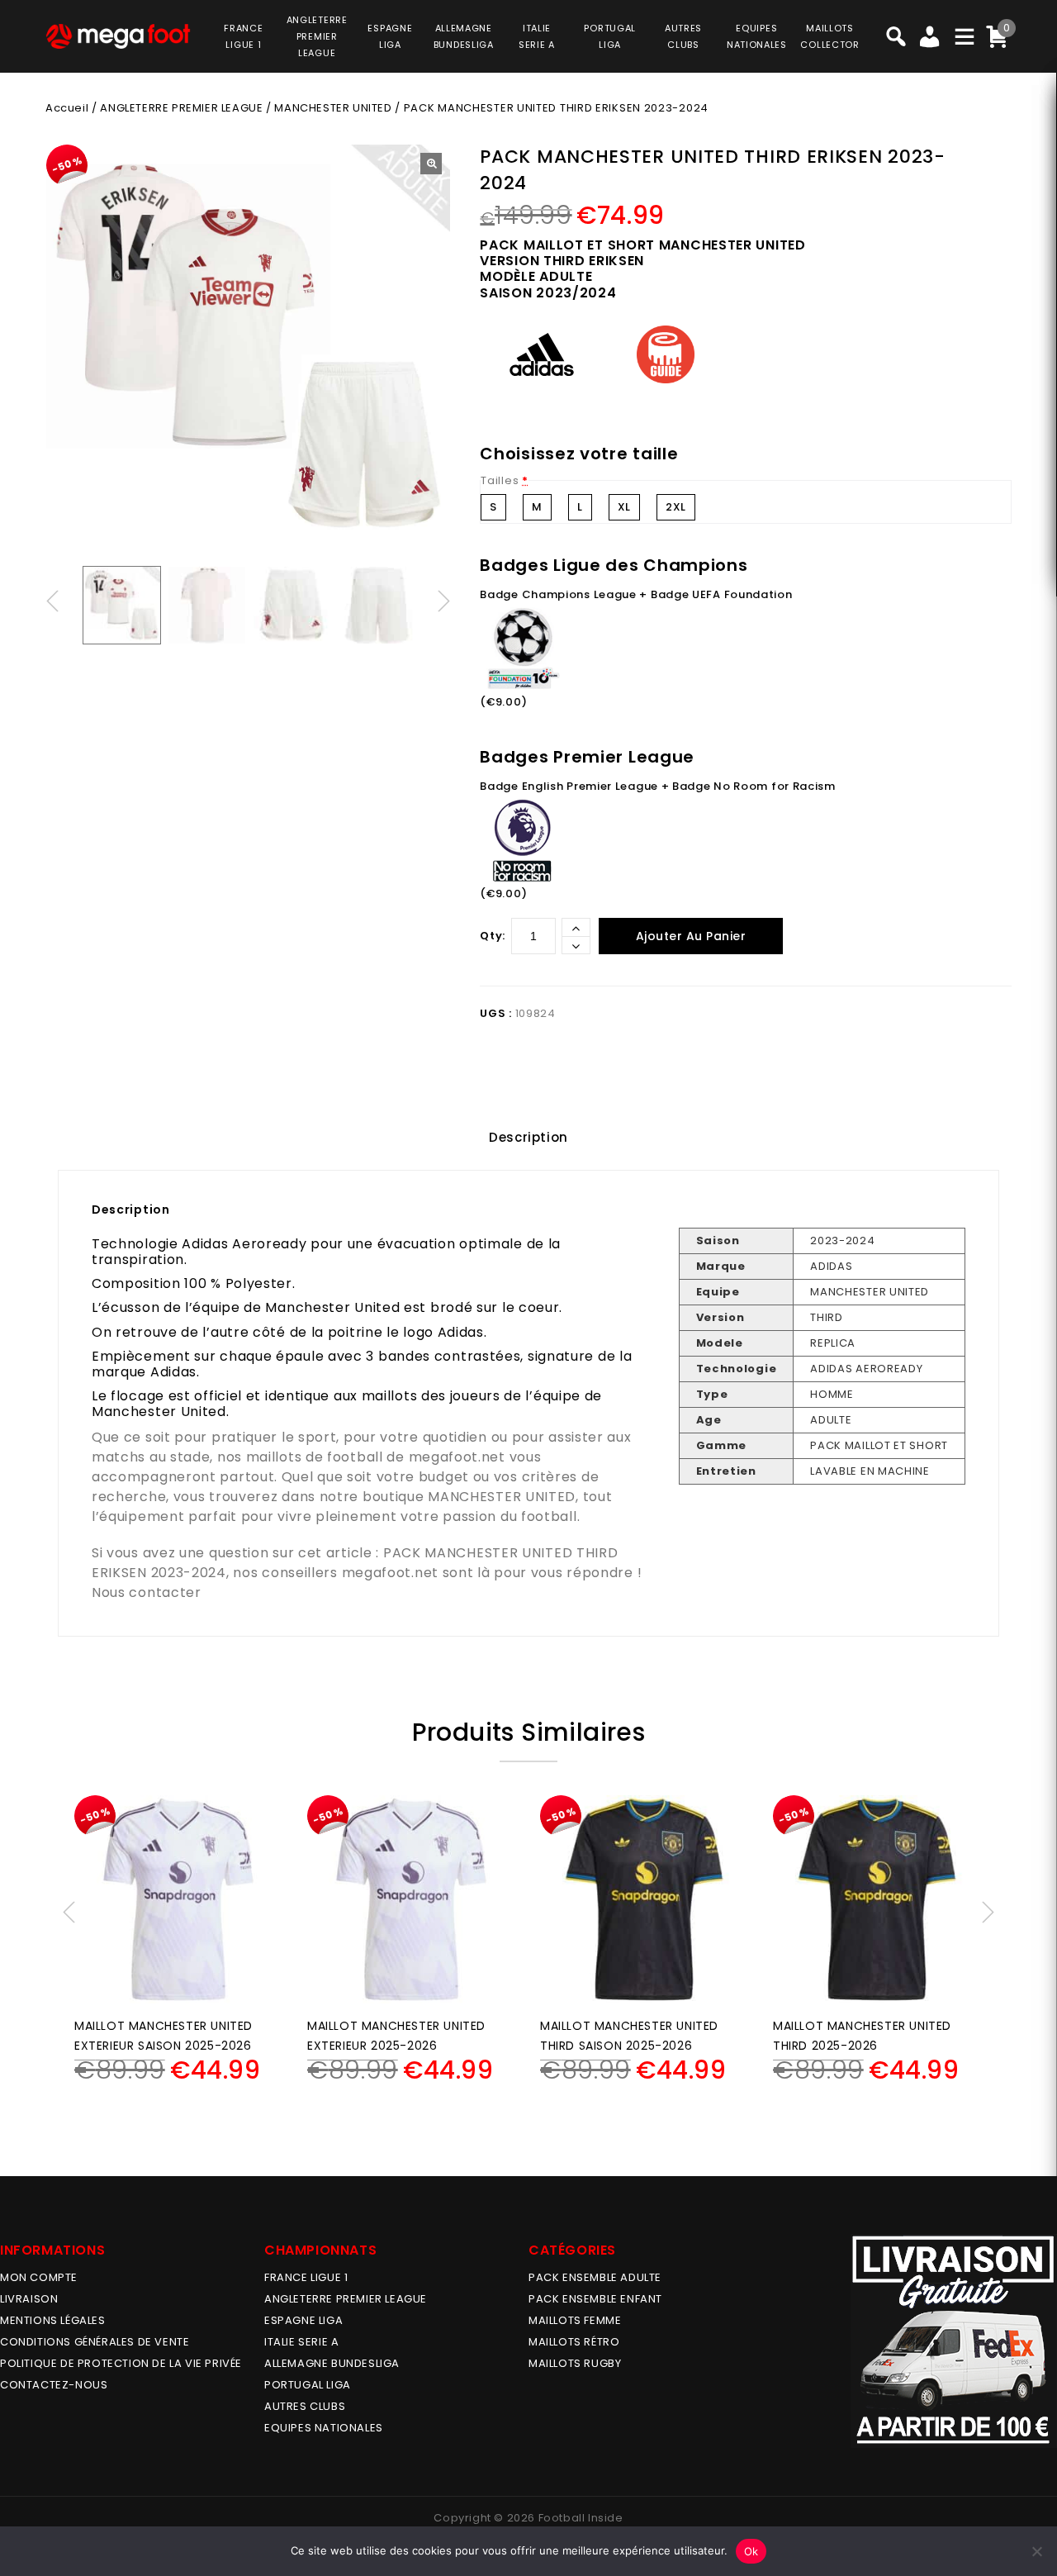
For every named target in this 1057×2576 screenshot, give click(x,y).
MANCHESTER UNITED (333, 108)
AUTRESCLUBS (683, 36)
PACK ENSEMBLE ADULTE (595, 2277)
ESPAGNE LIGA (303, 2320)
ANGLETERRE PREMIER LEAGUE (317, 36)
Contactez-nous (54, 2385)
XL (624, 507)
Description (528, 1137)
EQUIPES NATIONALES (324, 2428)
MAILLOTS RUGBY (575, 2363)
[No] (1036, 2551)
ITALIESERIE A (537, 36)
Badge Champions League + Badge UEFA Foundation (636, 594)
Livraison (29, 2299)
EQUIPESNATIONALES (757, 36)
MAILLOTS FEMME (575, 2320)
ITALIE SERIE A (301, 2342)
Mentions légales (53, 2320)
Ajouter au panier (691, 936)
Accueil (67, 108)
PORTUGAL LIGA (308, 2385)
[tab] (528, 1138)
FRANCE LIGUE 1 (306, 2277)
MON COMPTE (39, 2277)
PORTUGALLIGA (610, 36)
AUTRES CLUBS (305, 2406)
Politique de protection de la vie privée (121, 2363)
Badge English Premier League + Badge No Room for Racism (658, 786)
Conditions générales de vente (95, 2342)
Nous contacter (147, 1592)
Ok (751, 2551)
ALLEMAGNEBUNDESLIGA (464, 36)
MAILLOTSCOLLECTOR (829, 36)
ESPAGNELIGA (390, 36)
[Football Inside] (118, 36)
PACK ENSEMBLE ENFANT (595, 2299)
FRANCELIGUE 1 (243, 36)
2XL (676, 507)
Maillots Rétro (574, 2342)
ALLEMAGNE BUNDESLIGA (332, 2363)
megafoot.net (457, 1457)
